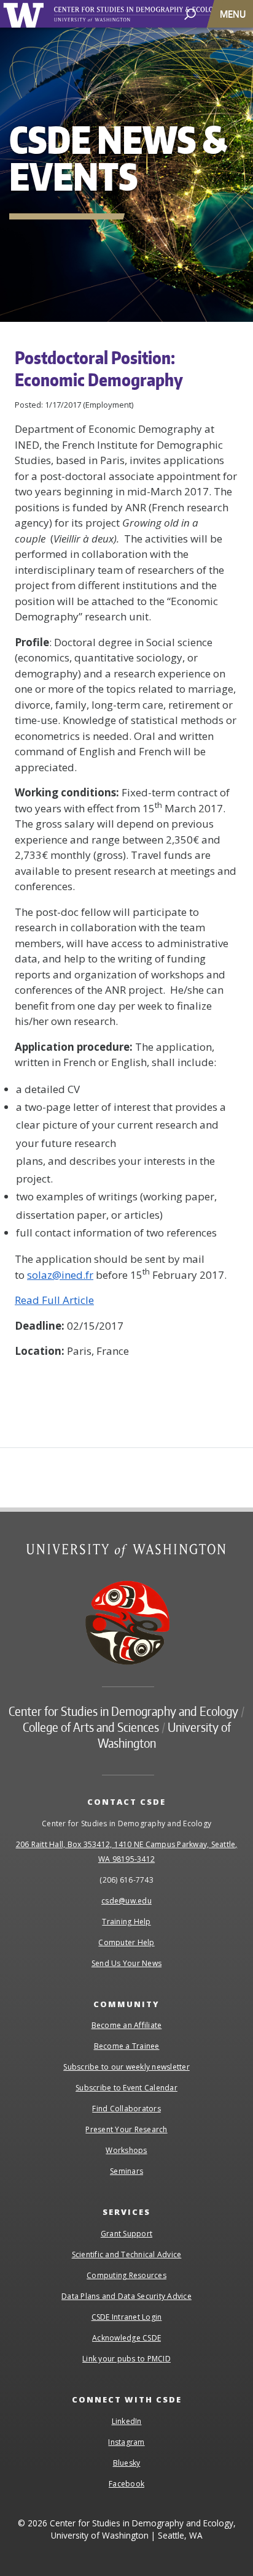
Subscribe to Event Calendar (126, 2088)
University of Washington (25, 14)
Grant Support (126, 2234)
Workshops (126, 2150)
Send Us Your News (126, 1963)
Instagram (126, 2442)
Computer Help (126, 1942)
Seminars (126, 2171)
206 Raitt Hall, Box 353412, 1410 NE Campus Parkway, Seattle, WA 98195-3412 (127, 1852)
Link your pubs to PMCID (126, 2359)
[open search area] (190, 13)
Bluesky (127, 2463)
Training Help (126, 1922)
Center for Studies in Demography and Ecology (152, 14)
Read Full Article (54, 1300)
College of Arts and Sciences (91, 1727)
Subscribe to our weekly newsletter (126, 2067)
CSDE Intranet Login (127, 2317)
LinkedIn (127, 2421)
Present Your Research (126, 2129)
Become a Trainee (127, 2046)
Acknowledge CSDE (126, 2338)
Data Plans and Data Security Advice (126, 2296)
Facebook (126, 2484)
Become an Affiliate (127, 2025)
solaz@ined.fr (60, 1275)
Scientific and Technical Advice (127, 2254)
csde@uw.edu (126, 1901)
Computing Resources (126, 2275)
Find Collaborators (126, 2109)
